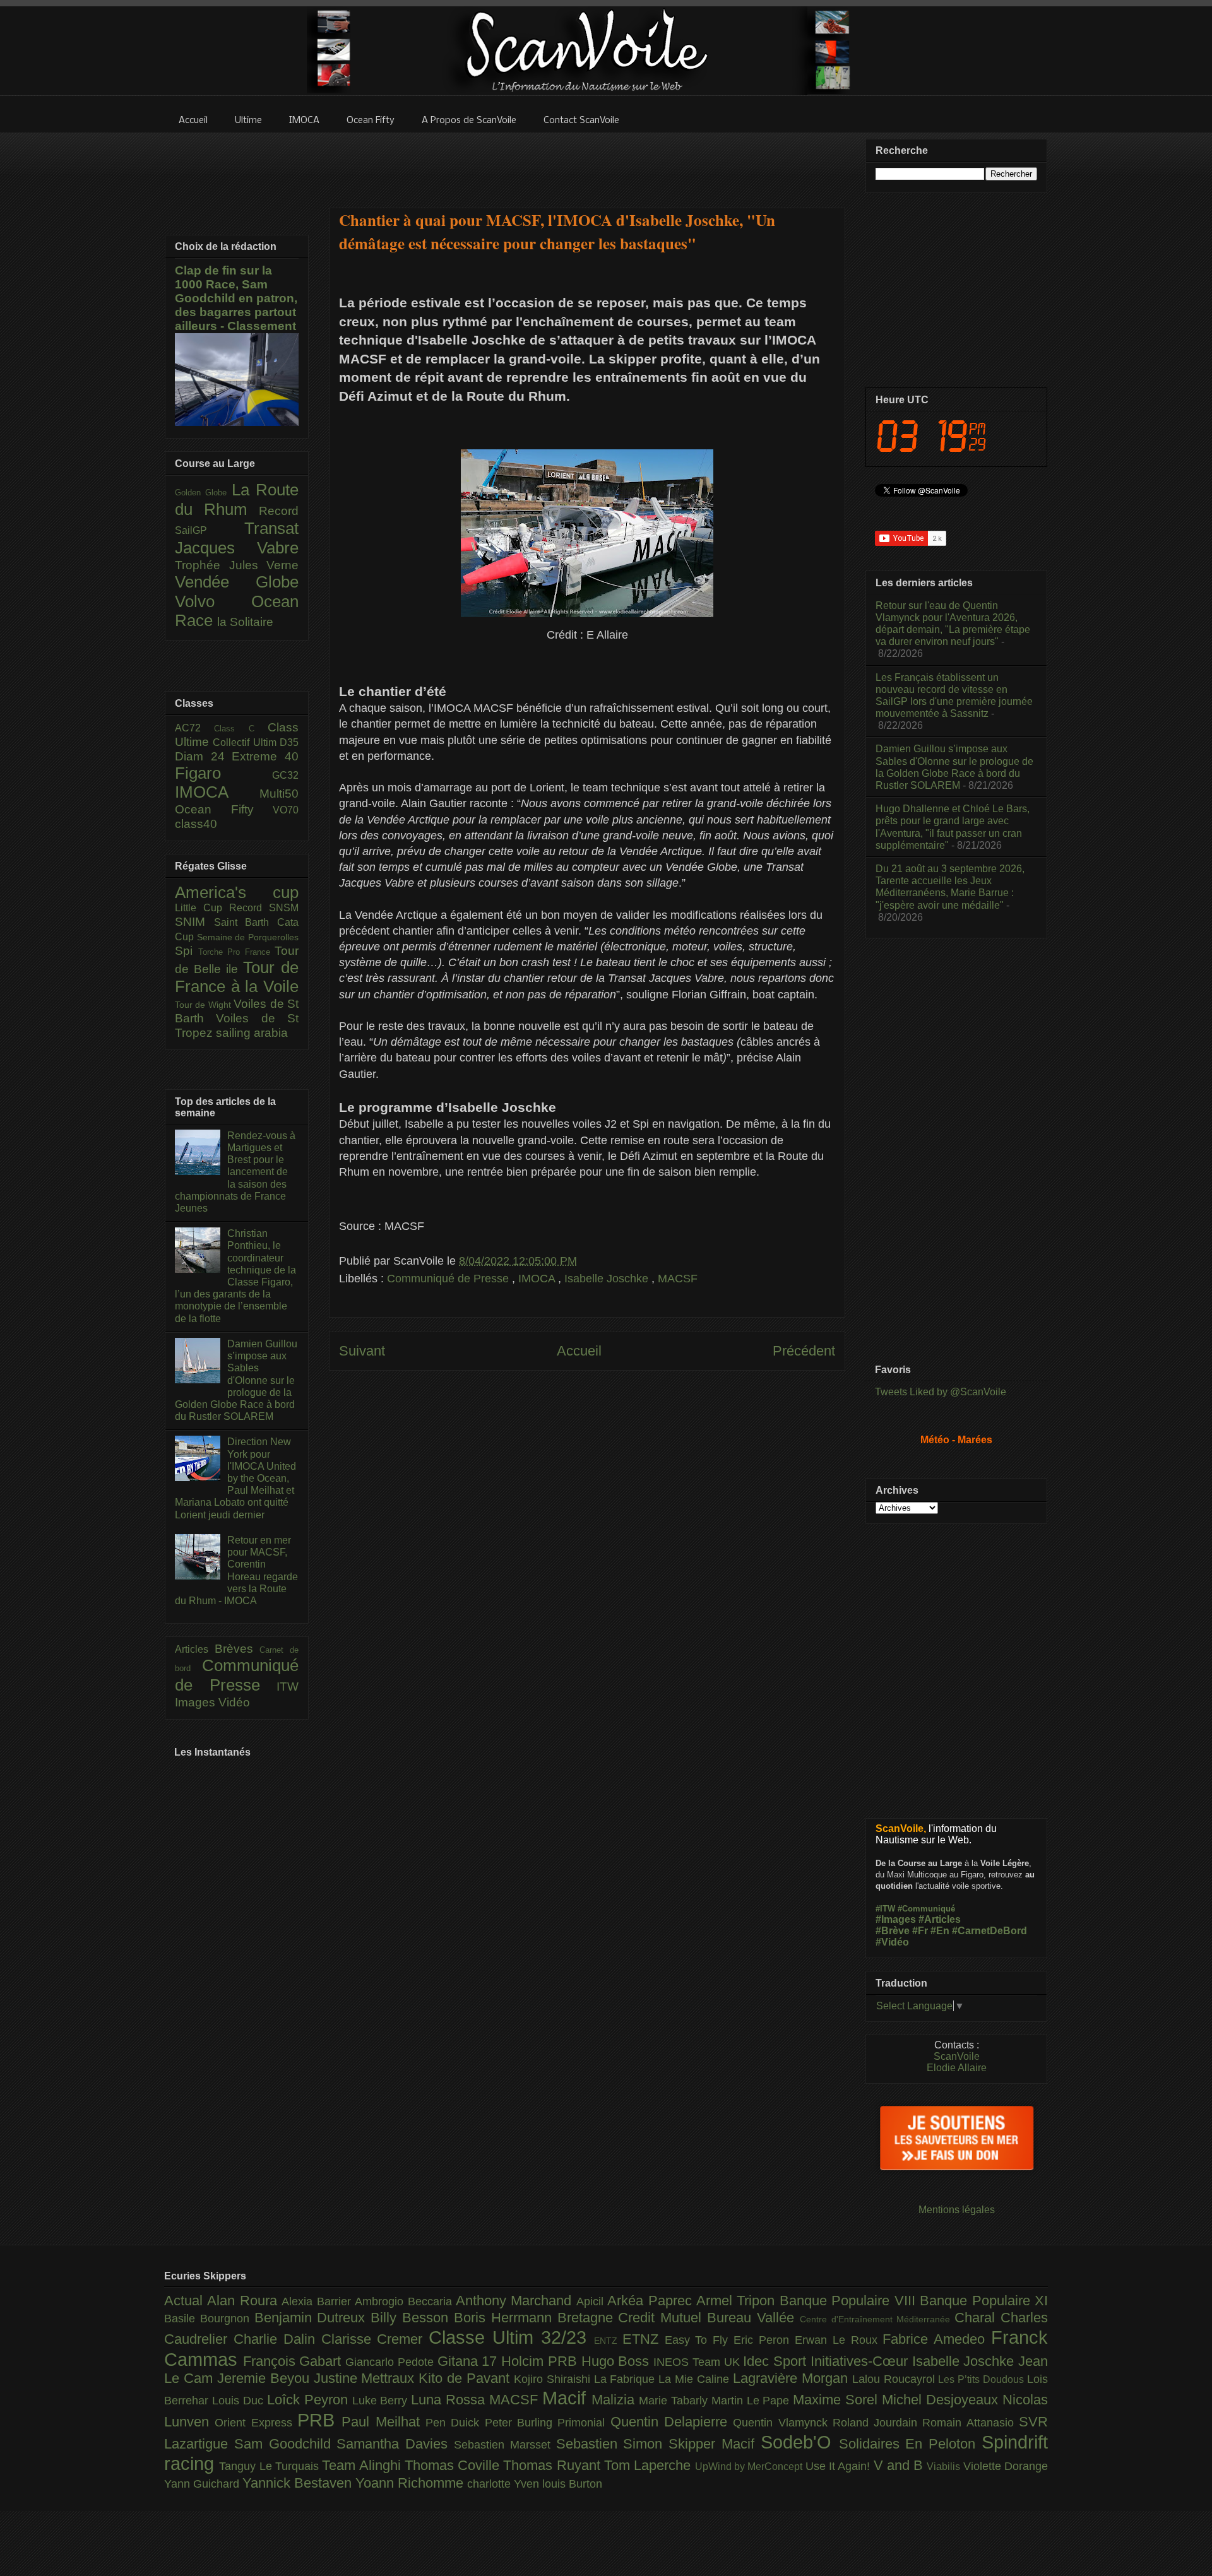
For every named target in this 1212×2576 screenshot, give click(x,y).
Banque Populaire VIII (850, 2301)
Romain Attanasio (971, 2423)
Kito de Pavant (466, 2378)
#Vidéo (892, 1942)
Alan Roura (244, 2301)
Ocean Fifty (224, 809)
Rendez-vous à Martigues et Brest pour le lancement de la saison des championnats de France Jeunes (235, 1172)
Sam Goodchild (286, 2444)
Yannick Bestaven (299, 2483)
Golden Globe (203, 493)
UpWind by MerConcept (750, 2466)
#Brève (893, 1931)
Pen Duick (455, 2423)
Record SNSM (264, 908)
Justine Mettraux (366, 2378)
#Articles (940, 1919)
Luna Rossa (450, 2400)
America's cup (237, 892)
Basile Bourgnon (209, 2319)
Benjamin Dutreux (313, 2318)
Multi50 (279, 794)
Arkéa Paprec (652, 2301)
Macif (567, 2398)
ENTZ (608, 2341)
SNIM (194, 922)
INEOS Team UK (698, 2362)
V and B (900, 2465)
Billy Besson (412, 2318)
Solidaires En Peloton (910, 2444)
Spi (187, 951)
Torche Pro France (237, 952)
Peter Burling (521, 2423)
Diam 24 (203, 756)
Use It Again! (840, 2466)
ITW (288, 1687)
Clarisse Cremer (375, 2339)
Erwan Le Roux (839, 2340)
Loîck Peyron (310, 2400)
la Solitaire (245, 622)
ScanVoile (957, 2056)
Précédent (804, 1351)
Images (197, 1702)
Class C (241, 729)
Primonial (584, 2423)
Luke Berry (382, 2401)
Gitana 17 (469, 2361)
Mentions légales (957, 2210)
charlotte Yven (505, 2484)
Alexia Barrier (318, 2301)
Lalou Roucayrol (895, 2379)
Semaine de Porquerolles (248, 937)
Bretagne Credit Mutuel (632, 2318)
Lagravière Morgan (793, 2378)
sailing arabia (252, 1033)
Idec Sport (776, 2361)
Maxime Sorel (837, 2400)
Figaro (223, 773)
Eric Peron (764, 2340)
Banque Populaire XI (984, 2301)
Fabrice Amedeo (937, 2339)
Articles (195, 1649)
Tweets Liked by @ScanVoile (941, 1392)
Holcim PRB (541, 2361)
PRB (319, 2420)
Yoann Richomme (411, 2483)
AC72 (194, 728)
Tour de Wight (204, 1005)
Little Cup (202, 908)
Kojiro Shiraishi (554, 2379)
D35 (289, 742)
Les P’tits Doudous (983, 2379)
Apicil (592, 2301)
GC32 (285, 775)
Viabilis (945, 2466)
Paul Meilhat (383, 2422)
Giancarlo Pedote (391, 2362)
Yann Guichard (203, 2484)
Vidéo (234, 1702)
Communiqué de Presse (449, 1279)
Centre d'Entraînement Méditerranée (877, 2319)
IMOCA (538, 1279)
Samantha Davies (395, 2444)
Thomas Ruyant (554, 2465)
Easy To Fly (699, 2340)
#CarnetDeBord (989, 1931)
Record (279, 511)
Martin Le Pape (752, 2401)
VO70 (286, 810)
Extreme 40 (265, 756)
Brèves (237, 1649)
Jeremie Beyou (265, 2378)
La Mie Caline (696, 2379)
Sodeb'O (800, 2442)
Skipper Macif (715, 2444)
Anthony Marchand (516, 2301)
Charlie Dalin (277, 2339)
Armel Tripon (738, 2301)
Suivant (362, 1351)
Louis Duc (240, 2401)
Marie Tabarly (675, 2401)
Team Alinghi (363, 2465)
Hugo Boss (617, 2361)
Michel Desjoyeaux (942, 2400)
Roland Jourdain (878, 2423)
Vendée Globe (237, 582)
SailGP (210, 530)
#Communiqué (926, 1909)
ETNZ (644, 2339)
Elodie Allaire (957, 2068)
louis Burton (572, 2484)
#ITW (885, 1909)
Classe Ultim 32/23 (511, 2337)
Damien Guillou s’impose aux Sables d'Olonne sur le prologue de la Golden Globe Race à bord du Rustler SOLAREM (236, 1380)
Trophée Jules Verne (237, 565)
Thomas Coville (454, 2465)
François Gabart (294, 2361)
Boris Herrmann (506, 2318)
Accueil (579, 1351)
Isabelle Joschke (608, 1279)
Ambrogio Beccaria (405, 2301)
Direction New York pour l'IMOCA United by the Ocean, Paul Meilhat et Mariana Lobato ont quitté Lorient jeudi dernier (235, 1478)
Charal (977, 2318)
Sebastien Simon (613, 2444)
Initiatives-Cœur (861, 2361)
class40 (196, 824)
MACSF (678, 1279)
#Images (896, 1919)
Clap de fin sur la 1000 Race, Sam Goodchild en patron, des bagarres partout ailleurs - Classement (236, 298)
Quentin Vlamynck (783, 2423)
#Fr (920, 1931)
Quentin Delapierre (672, 2422)
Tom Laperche (650, 2465)
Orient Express (256, 2423)
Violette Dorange (1006, 2466)
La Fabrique (627, 2379)
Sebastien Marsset (505, 2445)
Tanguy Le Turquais (270, 2466)
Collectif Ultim (246, 742)
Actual (186, 2301)
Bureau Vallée (753, 2318)
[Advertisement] (587, 162)
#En (940, 1931)
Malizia (615, 2400)
